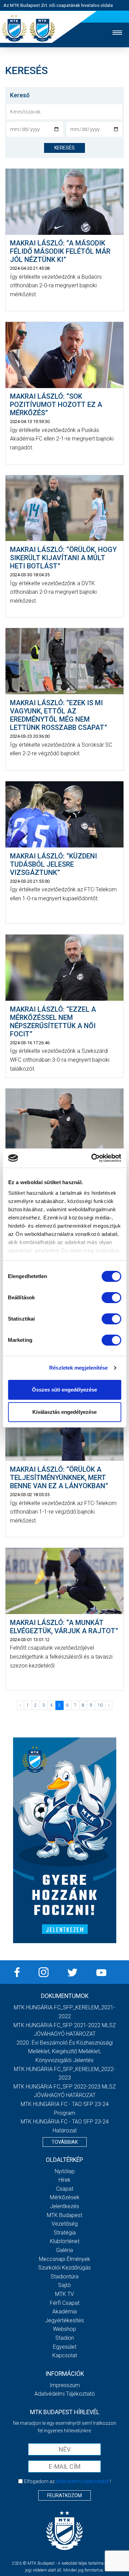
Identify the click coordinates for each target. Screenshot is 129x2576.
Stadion (65, 2338)
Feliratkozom (64, 2495)
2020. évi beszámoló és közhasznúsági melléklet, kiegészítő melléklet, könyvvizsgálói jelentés (65, 2051)
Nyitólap (65, 2171)
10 (100, 1705)
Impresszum (65, 2385)
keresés (64, 148)
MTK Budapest (64, 2215)
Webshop (64, 2329)
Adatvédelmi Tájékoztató (65, 2394)
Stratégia (65, 2233)
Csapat (65, 2189)
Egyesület (65, 2347)
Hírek (64, 2180)
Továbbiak (65, 2142)
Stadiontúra (64, 2277)
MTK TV (64, 2294)
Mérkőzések (65, 2197)
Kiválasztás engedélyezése (64, 1412)
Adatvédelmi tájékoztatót (82, 2481)
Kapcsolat (65, 2355)
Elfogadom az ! (67, 2481)
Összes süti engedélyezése (64, 1390)
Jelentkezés (64, 2206)
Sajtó (64, 2285)
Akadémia (64, 2312)
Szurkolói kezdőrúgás (64, 2268)
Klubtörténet (65, 2241)
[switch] (111, 1298)
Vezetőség (65, 2224)
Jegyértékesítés (64, 2320)
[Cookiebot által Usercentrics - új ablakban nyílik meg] (92, 1158)
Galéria (64, 2250)
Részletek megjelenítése (78, 1368)
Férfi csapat (65, 2303)
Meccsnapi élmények (64, 2259)
